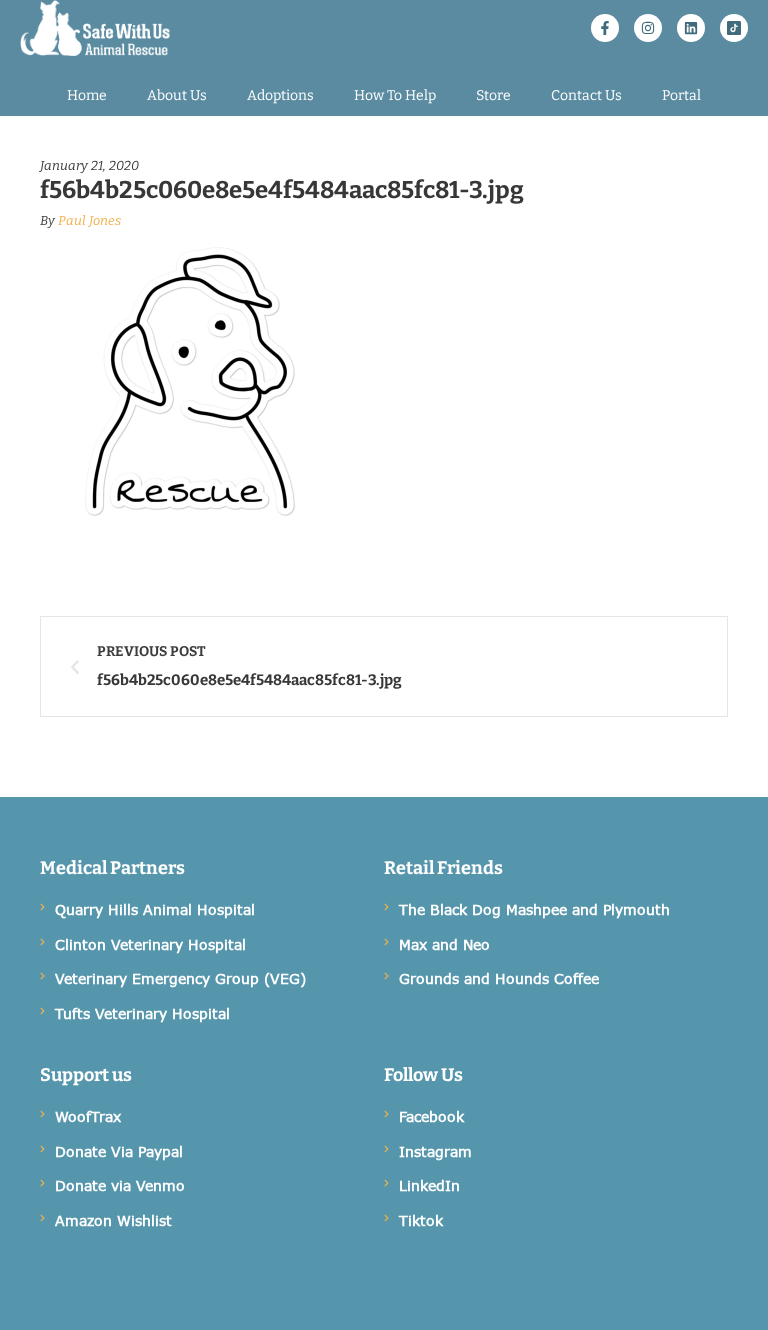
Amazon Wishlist (113, 1220)
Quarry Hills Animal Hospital (155, 909)
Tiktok (421, 1220)
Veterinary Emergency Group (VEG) (180, 978)
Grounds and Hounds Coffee (499, 978)
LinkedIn (429, 1185)
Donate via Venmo (120, 1185)
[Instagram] (648, 28)
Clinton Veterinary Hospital (150, 944)
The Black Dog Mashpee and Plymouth (534, 909)
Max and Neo (444, 944)
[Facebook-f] (605, 28)
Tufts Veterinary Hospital (142, 1013)
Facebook (431, 1116)
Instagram (435, 1151)
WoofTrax (88, 1116)
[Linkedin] (691, 28)
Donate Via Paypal (119, 1151)
